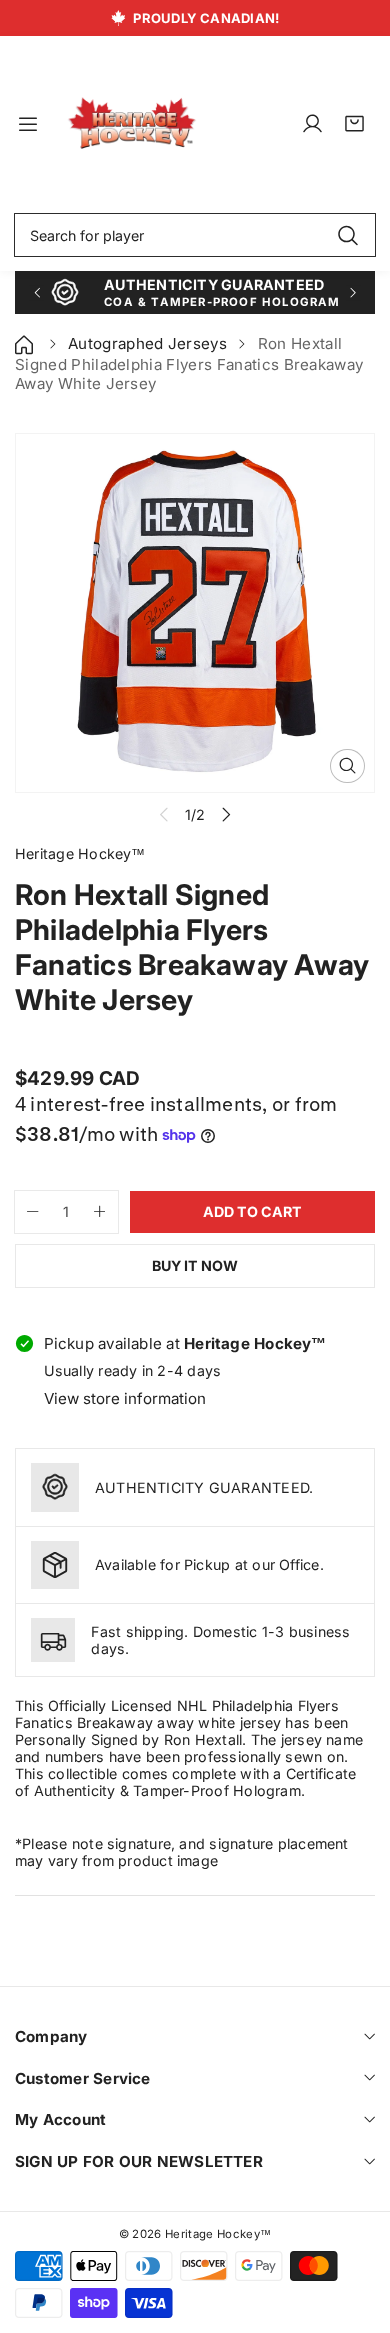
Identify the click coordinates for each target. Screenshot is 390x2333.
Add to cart (252, 1211)
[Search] (347, 235)
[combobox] (195, 235)
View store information (125, 1398)
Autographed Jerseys (147, 343)
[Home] (26, 343)
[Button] (36, 292)
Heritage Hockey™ (218, 2234)
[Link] (132, 124)
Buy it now (195, 1265)
